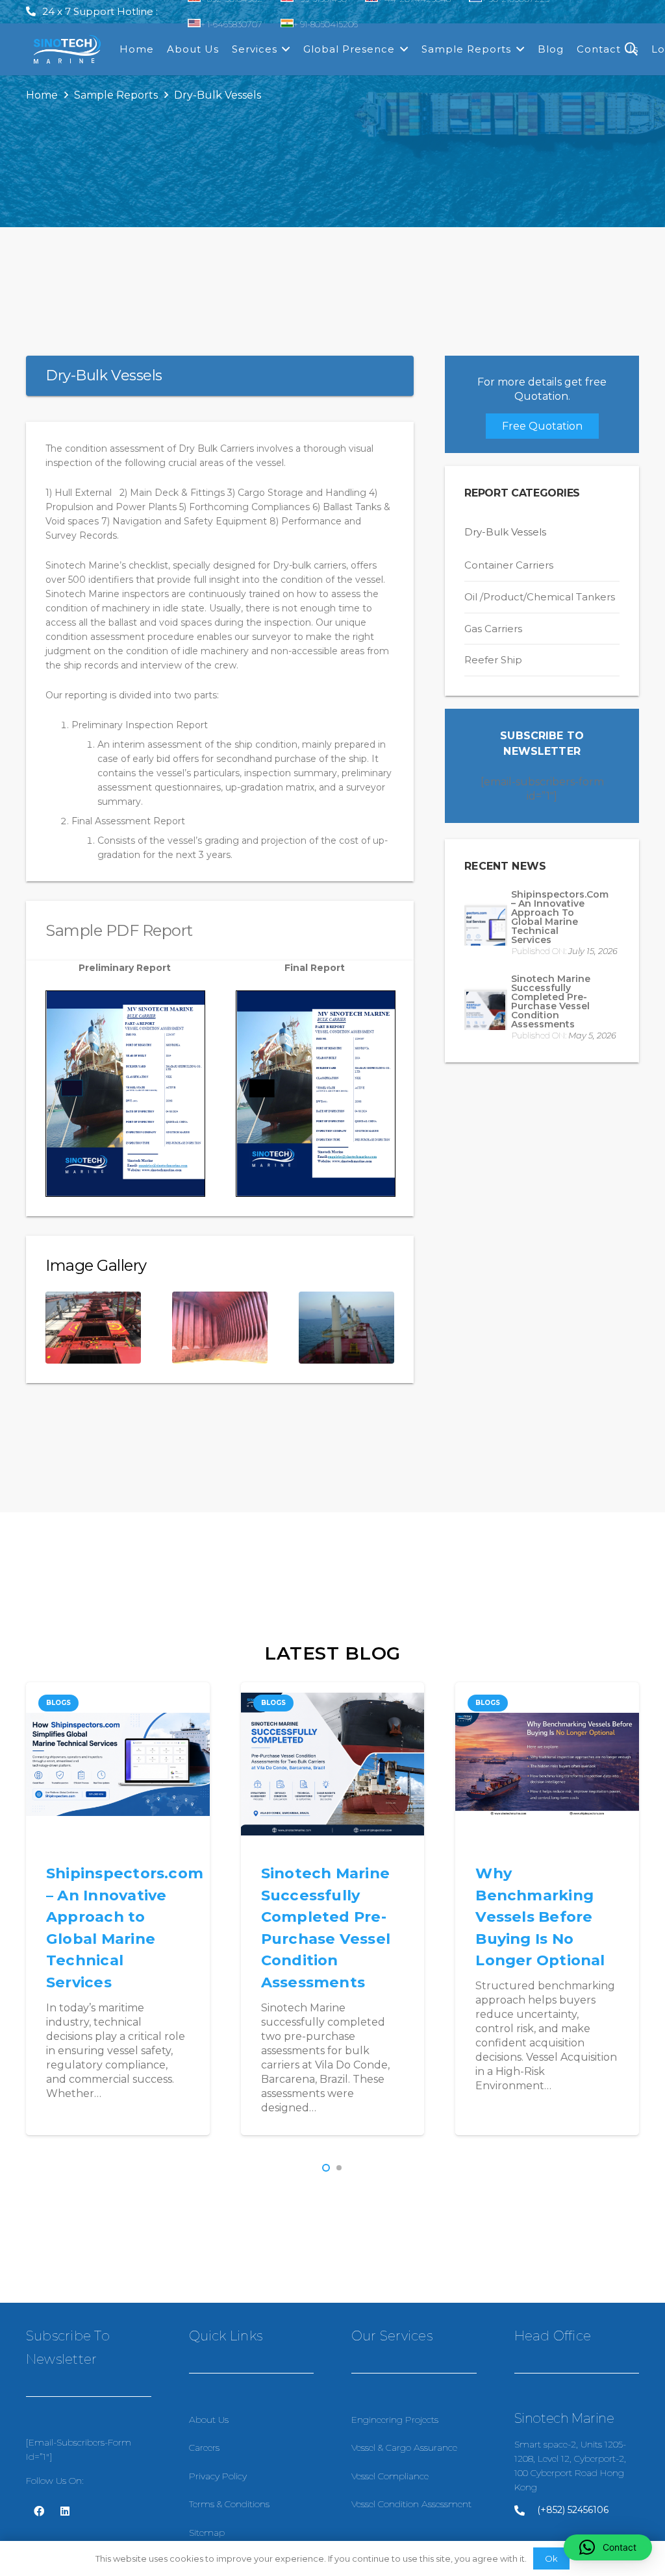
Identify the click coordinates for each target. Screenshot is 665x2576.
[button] (326, 2168)
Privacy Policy (218, 2476)
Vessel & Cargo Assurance (404, 2447)
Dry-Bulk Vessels (505, 532)
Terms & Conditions (229, 2504)
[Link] (67, 50)
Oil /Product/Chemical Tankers (540, 597)
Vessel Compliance (390, 2476)
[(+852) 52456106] (526, 2510)
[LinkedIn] (65, 2511)
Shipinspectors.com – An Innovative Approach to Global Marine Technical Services (560, 917)
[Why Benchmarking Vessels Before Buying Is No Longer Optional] (333, 1764)
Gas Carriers (493, 629)
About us (209, 2420)
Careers (204, 2447)
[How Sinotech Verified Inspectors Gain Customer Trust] (548, 1764)
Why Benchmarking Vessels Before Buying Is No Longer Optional (326, 1917)
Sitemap (207, 2533)
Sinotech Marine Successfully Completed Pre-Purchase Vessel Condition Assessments (551, 1001)
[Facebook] (39, 2511)
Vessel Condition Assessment (411, 2504)
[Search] (631, 50)
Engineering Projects (395, 2420)
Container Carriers (509, 565)
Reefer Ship (493, 660)
